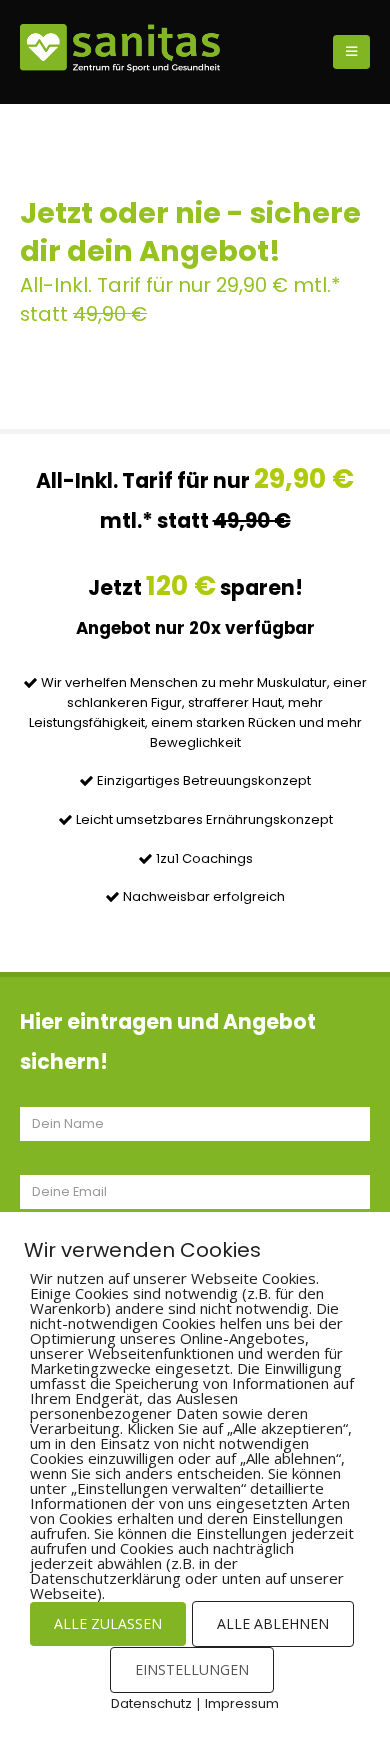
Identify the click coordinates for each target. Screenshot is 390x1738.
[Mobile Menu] (351, 52)
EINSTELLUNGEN (192, 1669)
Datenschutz (151, 1703)
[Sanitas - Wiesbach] (120, 48)
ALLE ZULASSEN (108, 1623)
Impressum (242, 1703)
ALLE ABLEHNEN (273, 1623)
